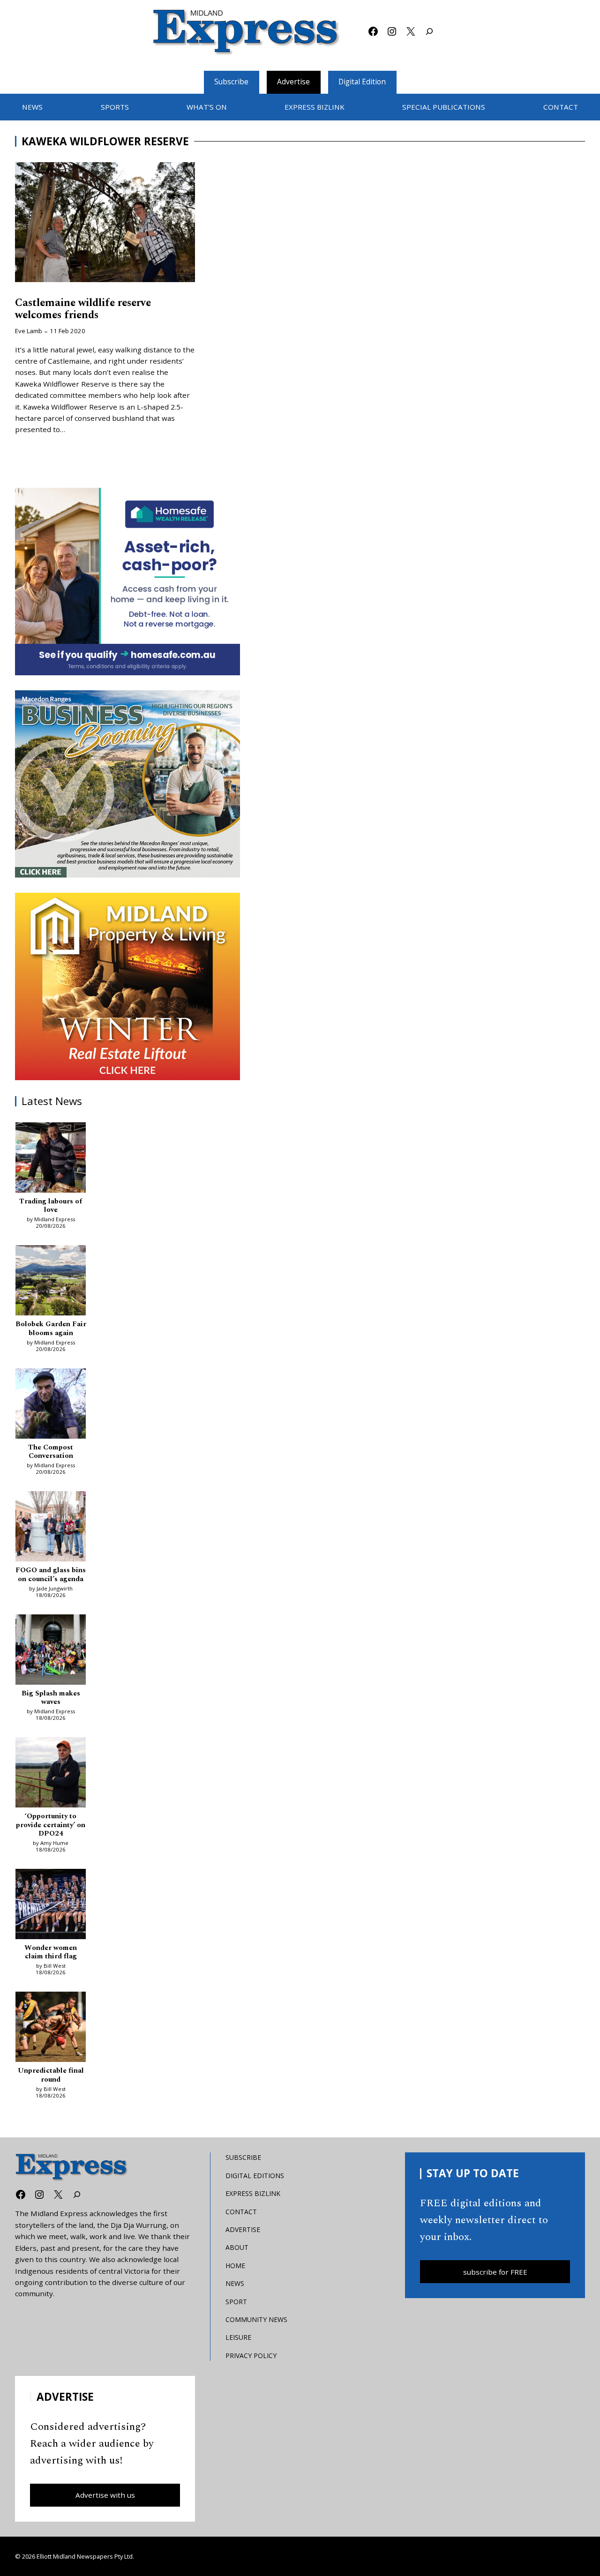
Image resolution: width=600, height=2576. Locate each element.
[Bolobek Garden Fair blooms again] (51, 1282)
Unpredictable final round (51, 2075)
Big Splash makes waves (51, 1698)
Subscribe (231, 82)
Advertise (293, 82)
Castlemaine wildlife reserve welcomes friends (83, 309)
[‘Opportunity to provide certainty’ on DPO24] (51, 1774)
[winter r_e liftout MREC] (127, 986)
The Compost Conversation (51, 1452)
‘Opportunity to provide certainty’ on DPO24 (51, 1825)
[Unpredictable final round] (51, 2028)
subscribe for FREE (495, 2272)
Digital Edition (362, 82)
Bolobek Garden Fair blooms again (51, 1329)
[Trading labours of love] (51, 1159)
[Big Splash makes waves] (51, 1651)
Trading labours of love (51, 1206)
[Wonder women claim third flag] (51, 1905)
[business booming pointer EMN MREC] (127, 784)
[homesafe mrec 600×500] (127, 582)
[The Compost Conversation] (51, 1405)
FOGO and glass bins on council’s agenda (51, 1575)
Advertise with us (105, 2495)
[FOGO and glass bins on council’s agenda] (51, 1528)
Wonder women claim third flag (51, 1953)
